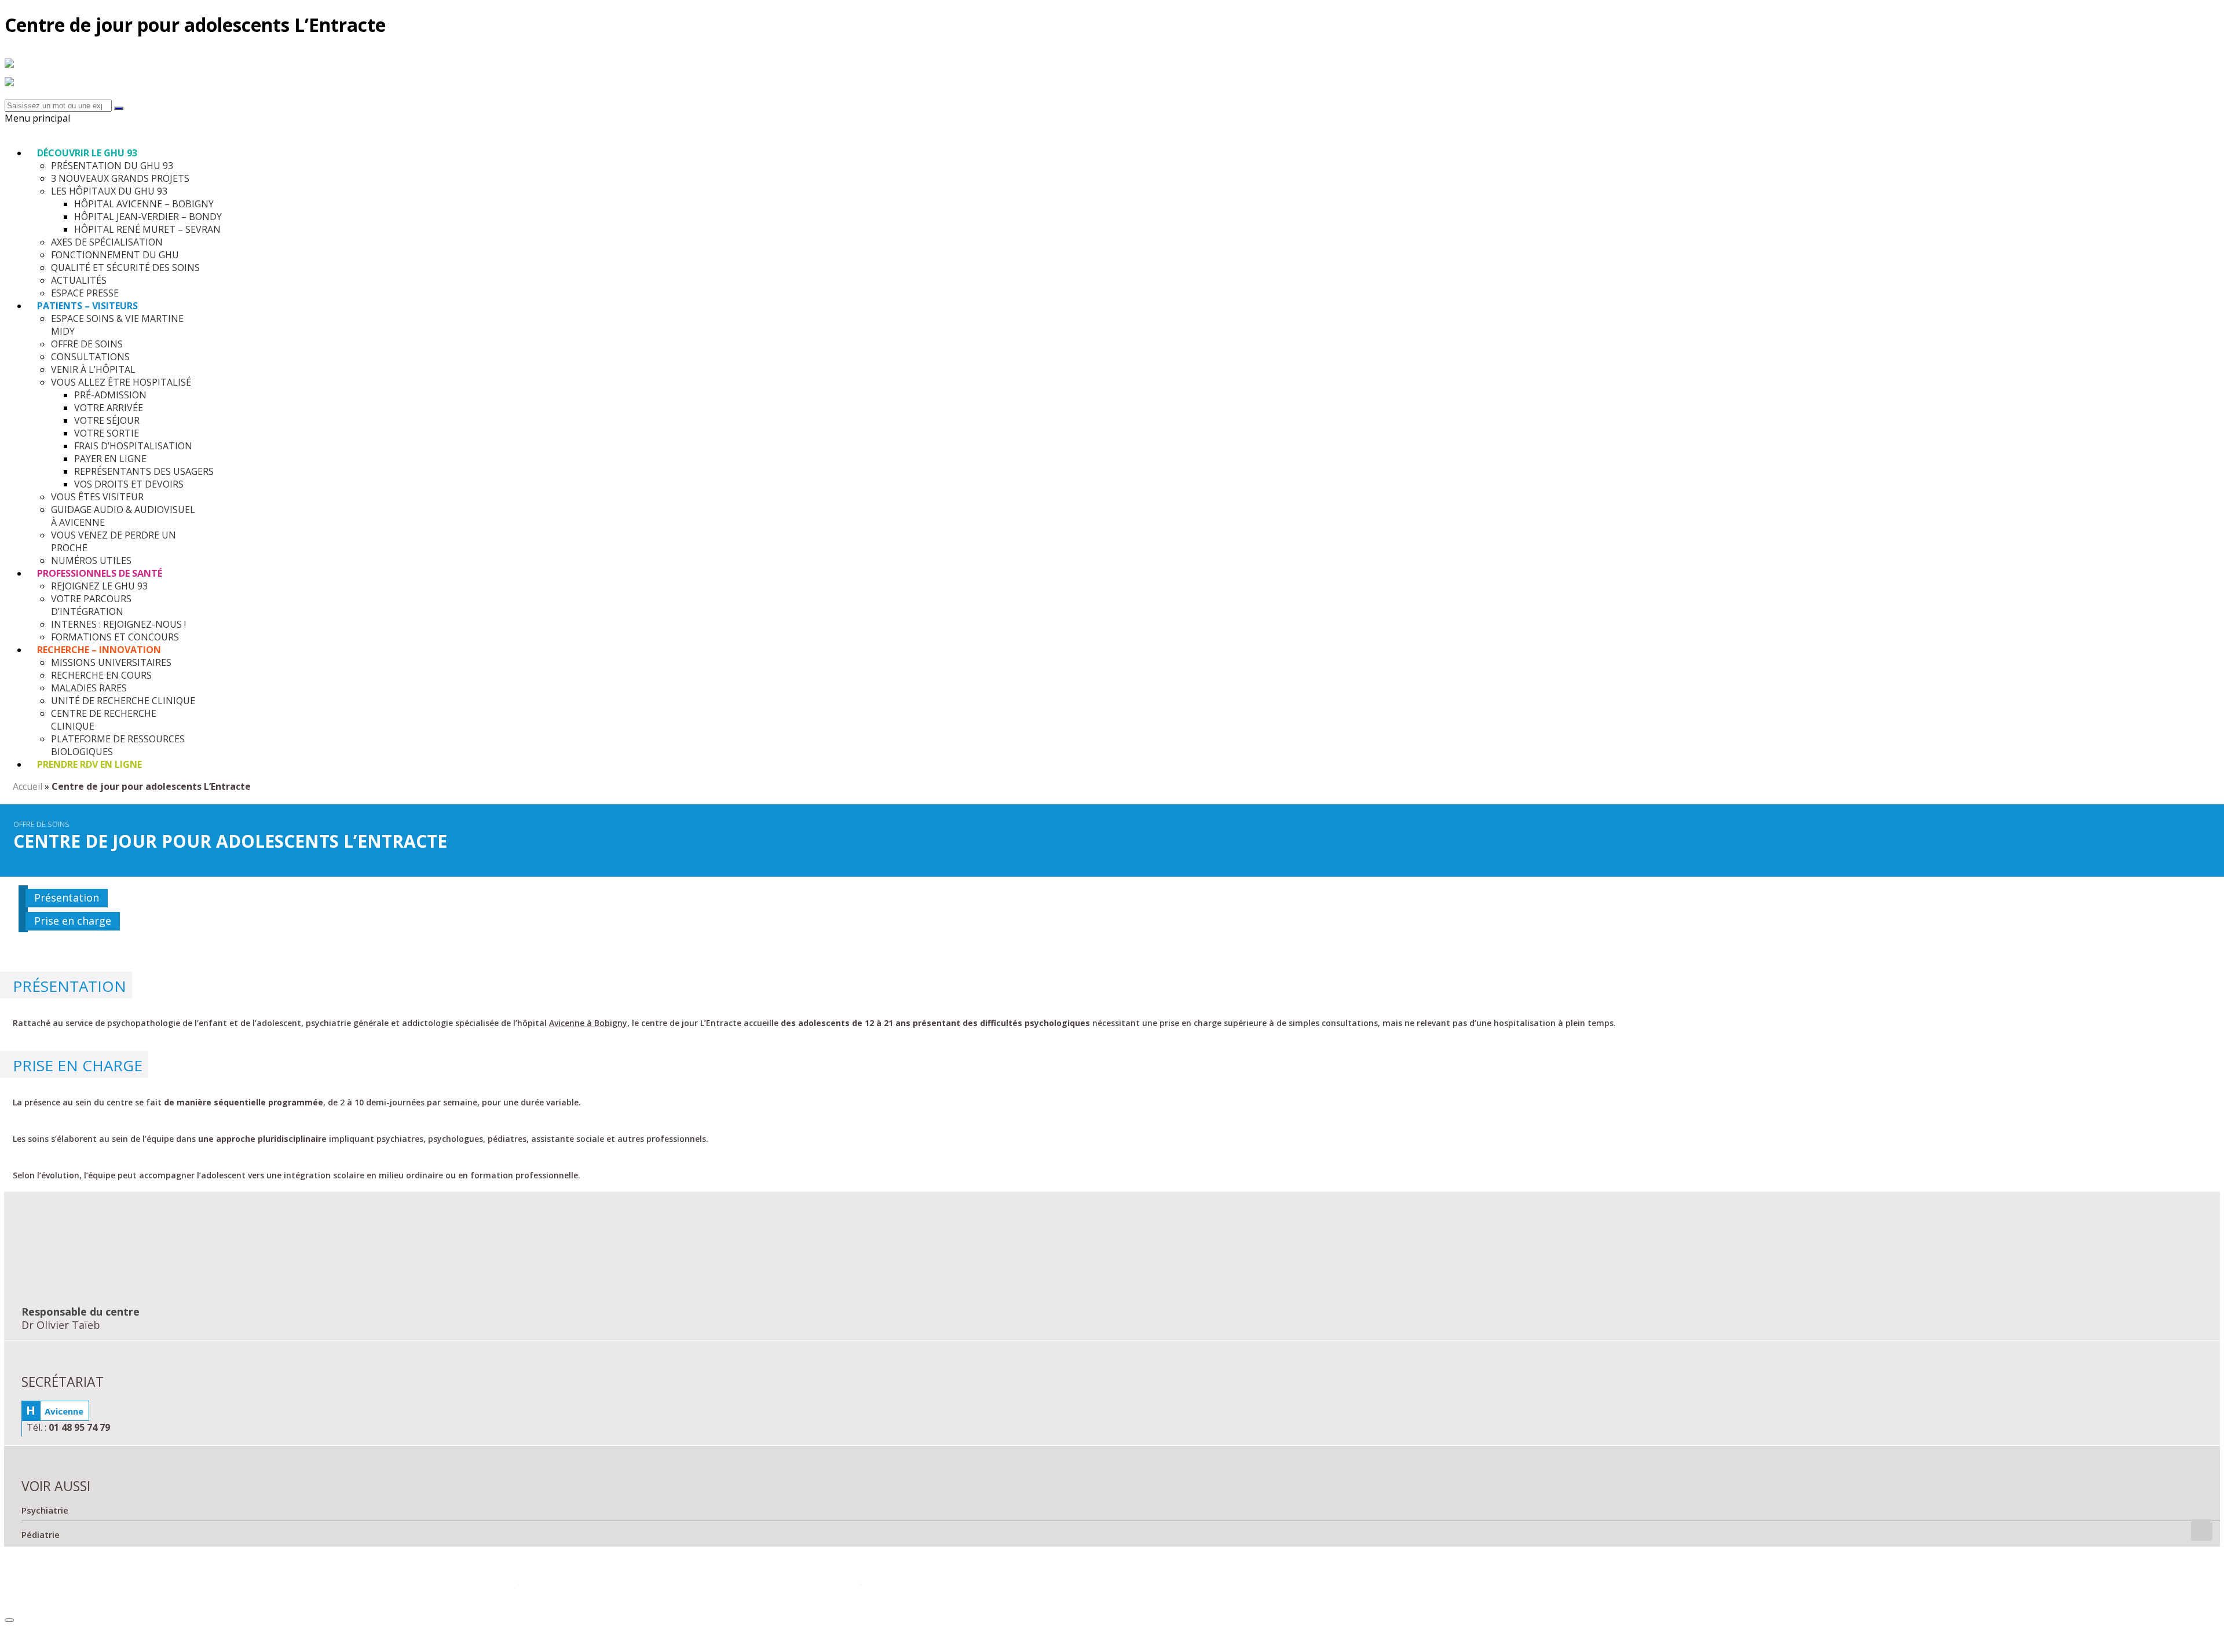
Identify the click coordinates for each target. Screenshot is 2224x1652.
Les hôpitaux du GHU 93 (275, 1586)
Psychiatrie (45, 1510)
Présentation (67, 898)
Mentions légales (2049, 1586)
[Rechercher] (119, 108)
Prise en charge (73, 921)
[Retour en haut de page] (9, 1620)
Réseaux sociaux (694, 1586)
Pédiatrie (41, 1534)
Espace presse (1712, 1586)
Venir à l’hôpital (1388, 1586)
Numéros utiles (1036, 1586)
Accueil (28, 786)
